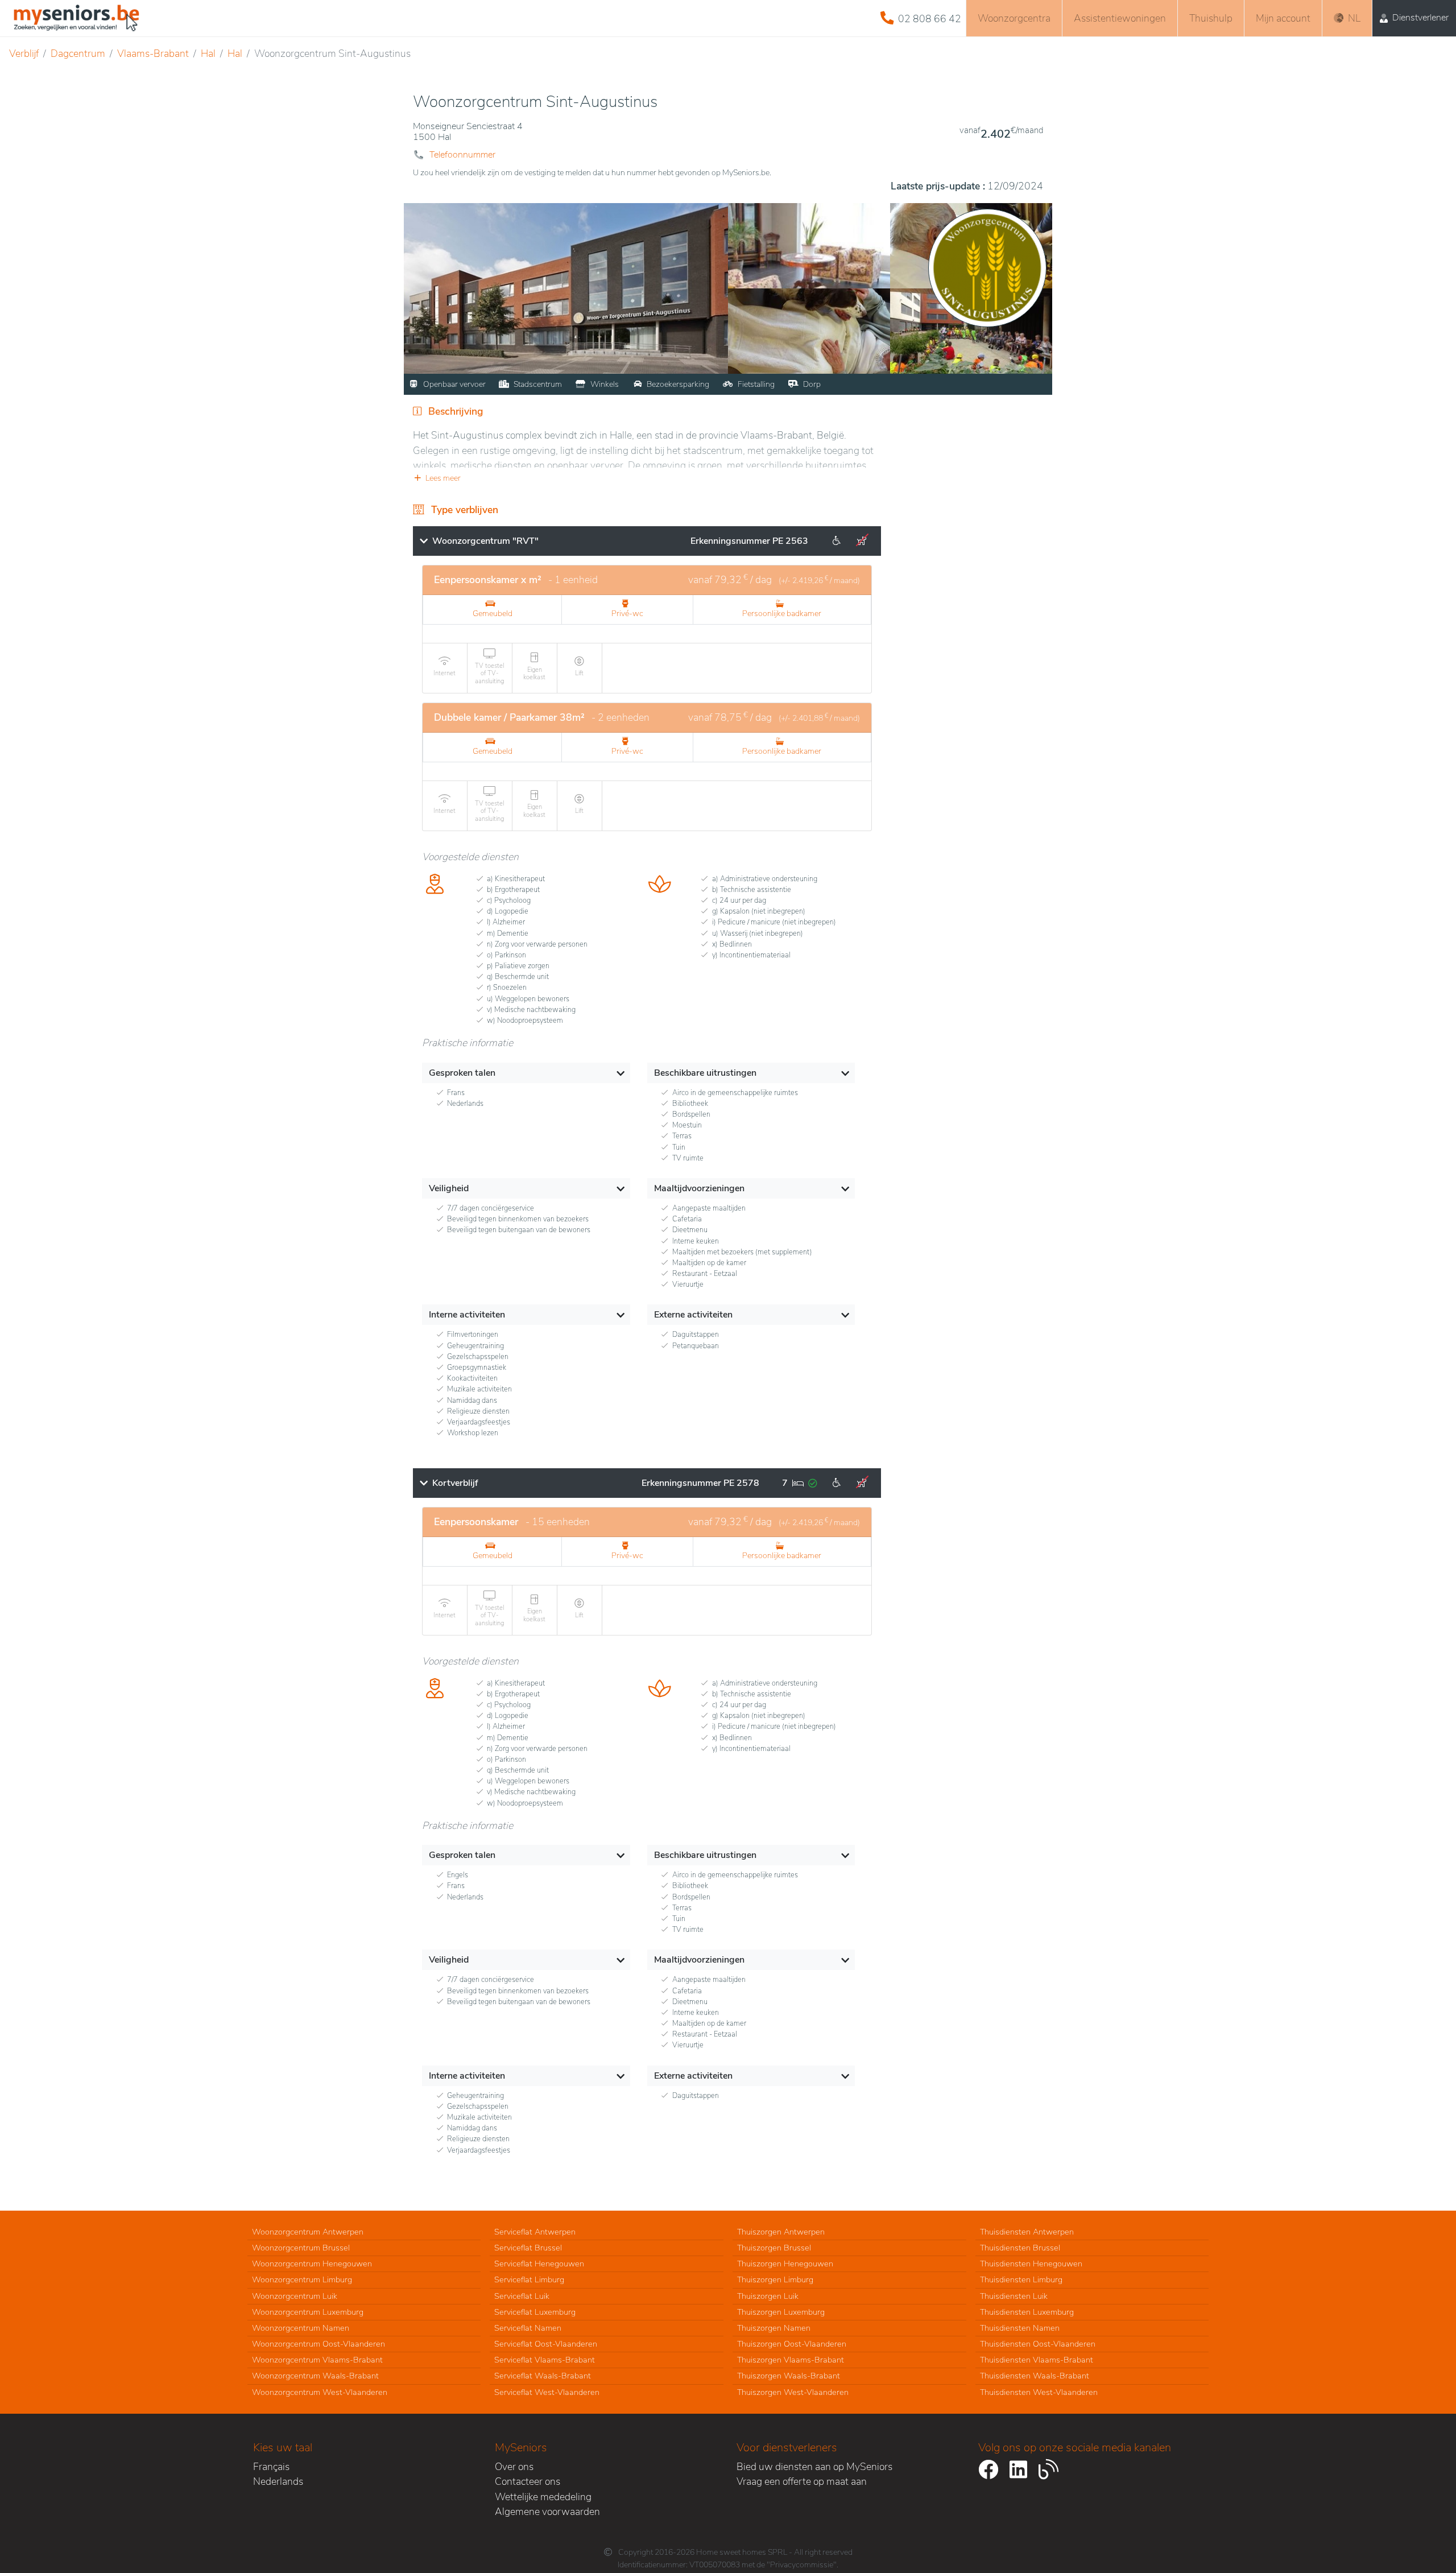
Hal (208, 53)
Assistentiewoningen (1120, 18)
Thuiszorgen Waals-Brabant (789, 2376)
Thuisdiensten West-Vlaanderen (1039, 2392)
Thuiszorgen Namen (774, 2328)
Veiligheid (449, 1188)
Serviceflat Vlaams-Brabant (545, 2360)
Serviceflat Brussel (528, 2248)
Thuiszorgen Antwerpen (781, 2232)
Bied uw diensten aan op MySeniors (814, 2467)
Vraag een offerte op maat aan (802, 2481)
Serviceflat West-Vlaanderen (547, 2392)
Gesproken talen (462, 1073)
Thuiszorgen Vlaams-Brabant (791, 2360)
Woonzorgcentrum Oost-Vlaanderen (318, 2344)
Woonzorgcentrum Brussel (301, 2248)
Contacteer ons (528, 2481)
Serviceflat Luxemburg (535, 2312)
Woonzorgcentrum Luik (295, 2296)
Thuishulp (1211, 18)
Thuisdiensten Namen (1020, 2328)
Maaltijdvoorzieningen (699, 1188)
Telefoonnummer (462, 155)
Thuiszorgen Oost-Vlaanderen (792, 2344)
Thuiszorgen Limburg (775, 2279)
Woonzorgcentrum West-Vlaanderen (320, 2392)
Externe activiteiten (693, 1315)
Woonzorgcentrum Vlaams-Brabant (317, 2360)
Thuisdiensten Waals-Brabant (1035, 2376)
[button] (647, 478)
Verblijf (24, 53)
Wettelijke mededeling (543, 2497)
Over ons (514, 2467)
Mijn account (1283, 18)
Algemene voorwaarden (547, 2512)
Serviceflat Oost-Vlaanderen (546, 2344)
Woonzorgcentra (1014, 18)
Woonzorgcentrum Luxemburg (308, 2312)
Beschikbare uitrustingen (705, 1073)
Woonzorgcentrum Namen (301, 2328)
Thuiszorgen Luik (768, 2296)
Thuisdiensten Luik (1014, 2296)
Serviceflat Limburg (529, 2279)
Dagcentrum (78, 53)
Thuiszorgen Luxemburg (781, 2312)
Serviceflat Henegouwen (539, 2264)
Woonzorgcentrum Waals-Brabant (315, 2376)
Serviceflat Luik (522, 2296)
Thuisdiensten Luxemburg (1027, 2312)
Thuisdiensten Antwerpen (1027, 2232)
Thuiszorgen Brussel (774, 2248)
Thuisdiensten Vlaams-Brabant (1037, 2360)
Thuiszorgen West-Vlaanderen (793, 2392)
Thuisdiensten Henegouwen (1031, 2264)
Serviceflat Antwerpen (535, 2232)
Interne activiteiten (467, 1315)
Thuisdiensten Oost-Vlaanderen (1038, 2344)
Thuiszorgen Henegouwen (785, 2264)
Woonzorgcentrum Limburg (302, 2279)
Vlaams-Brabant (153, 53)
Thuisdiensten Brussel (1020, 2248)
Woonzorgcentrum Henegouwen (312, 2264)
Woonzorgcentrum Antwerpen (308, 2232)
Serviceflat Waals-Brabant (543, 2376)
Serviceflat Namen (528, 2328)
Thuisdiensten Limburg (1021, 2279)
